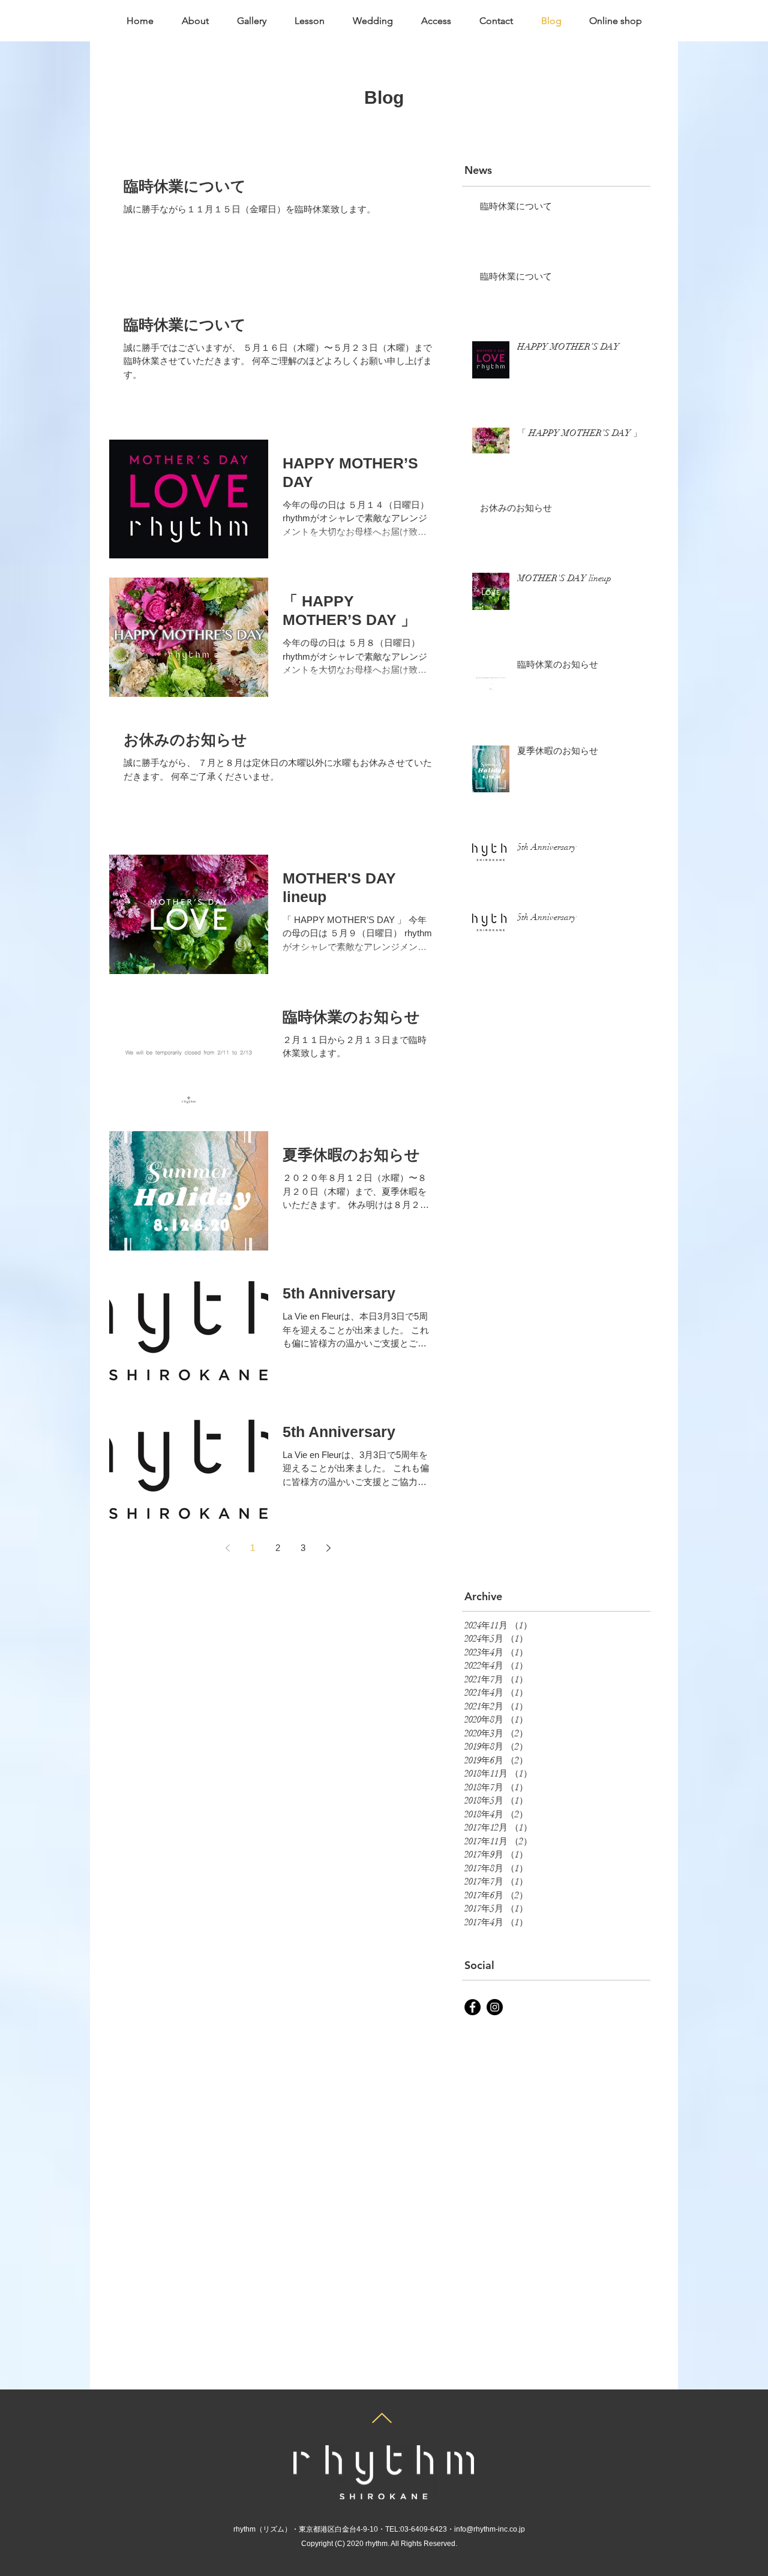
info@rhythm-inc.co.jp (490, 2529)
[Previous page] (227, 1548)
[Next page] (328, 1548)
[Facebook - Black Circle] (472, 2007)
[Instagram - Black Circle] (495, 2007)
